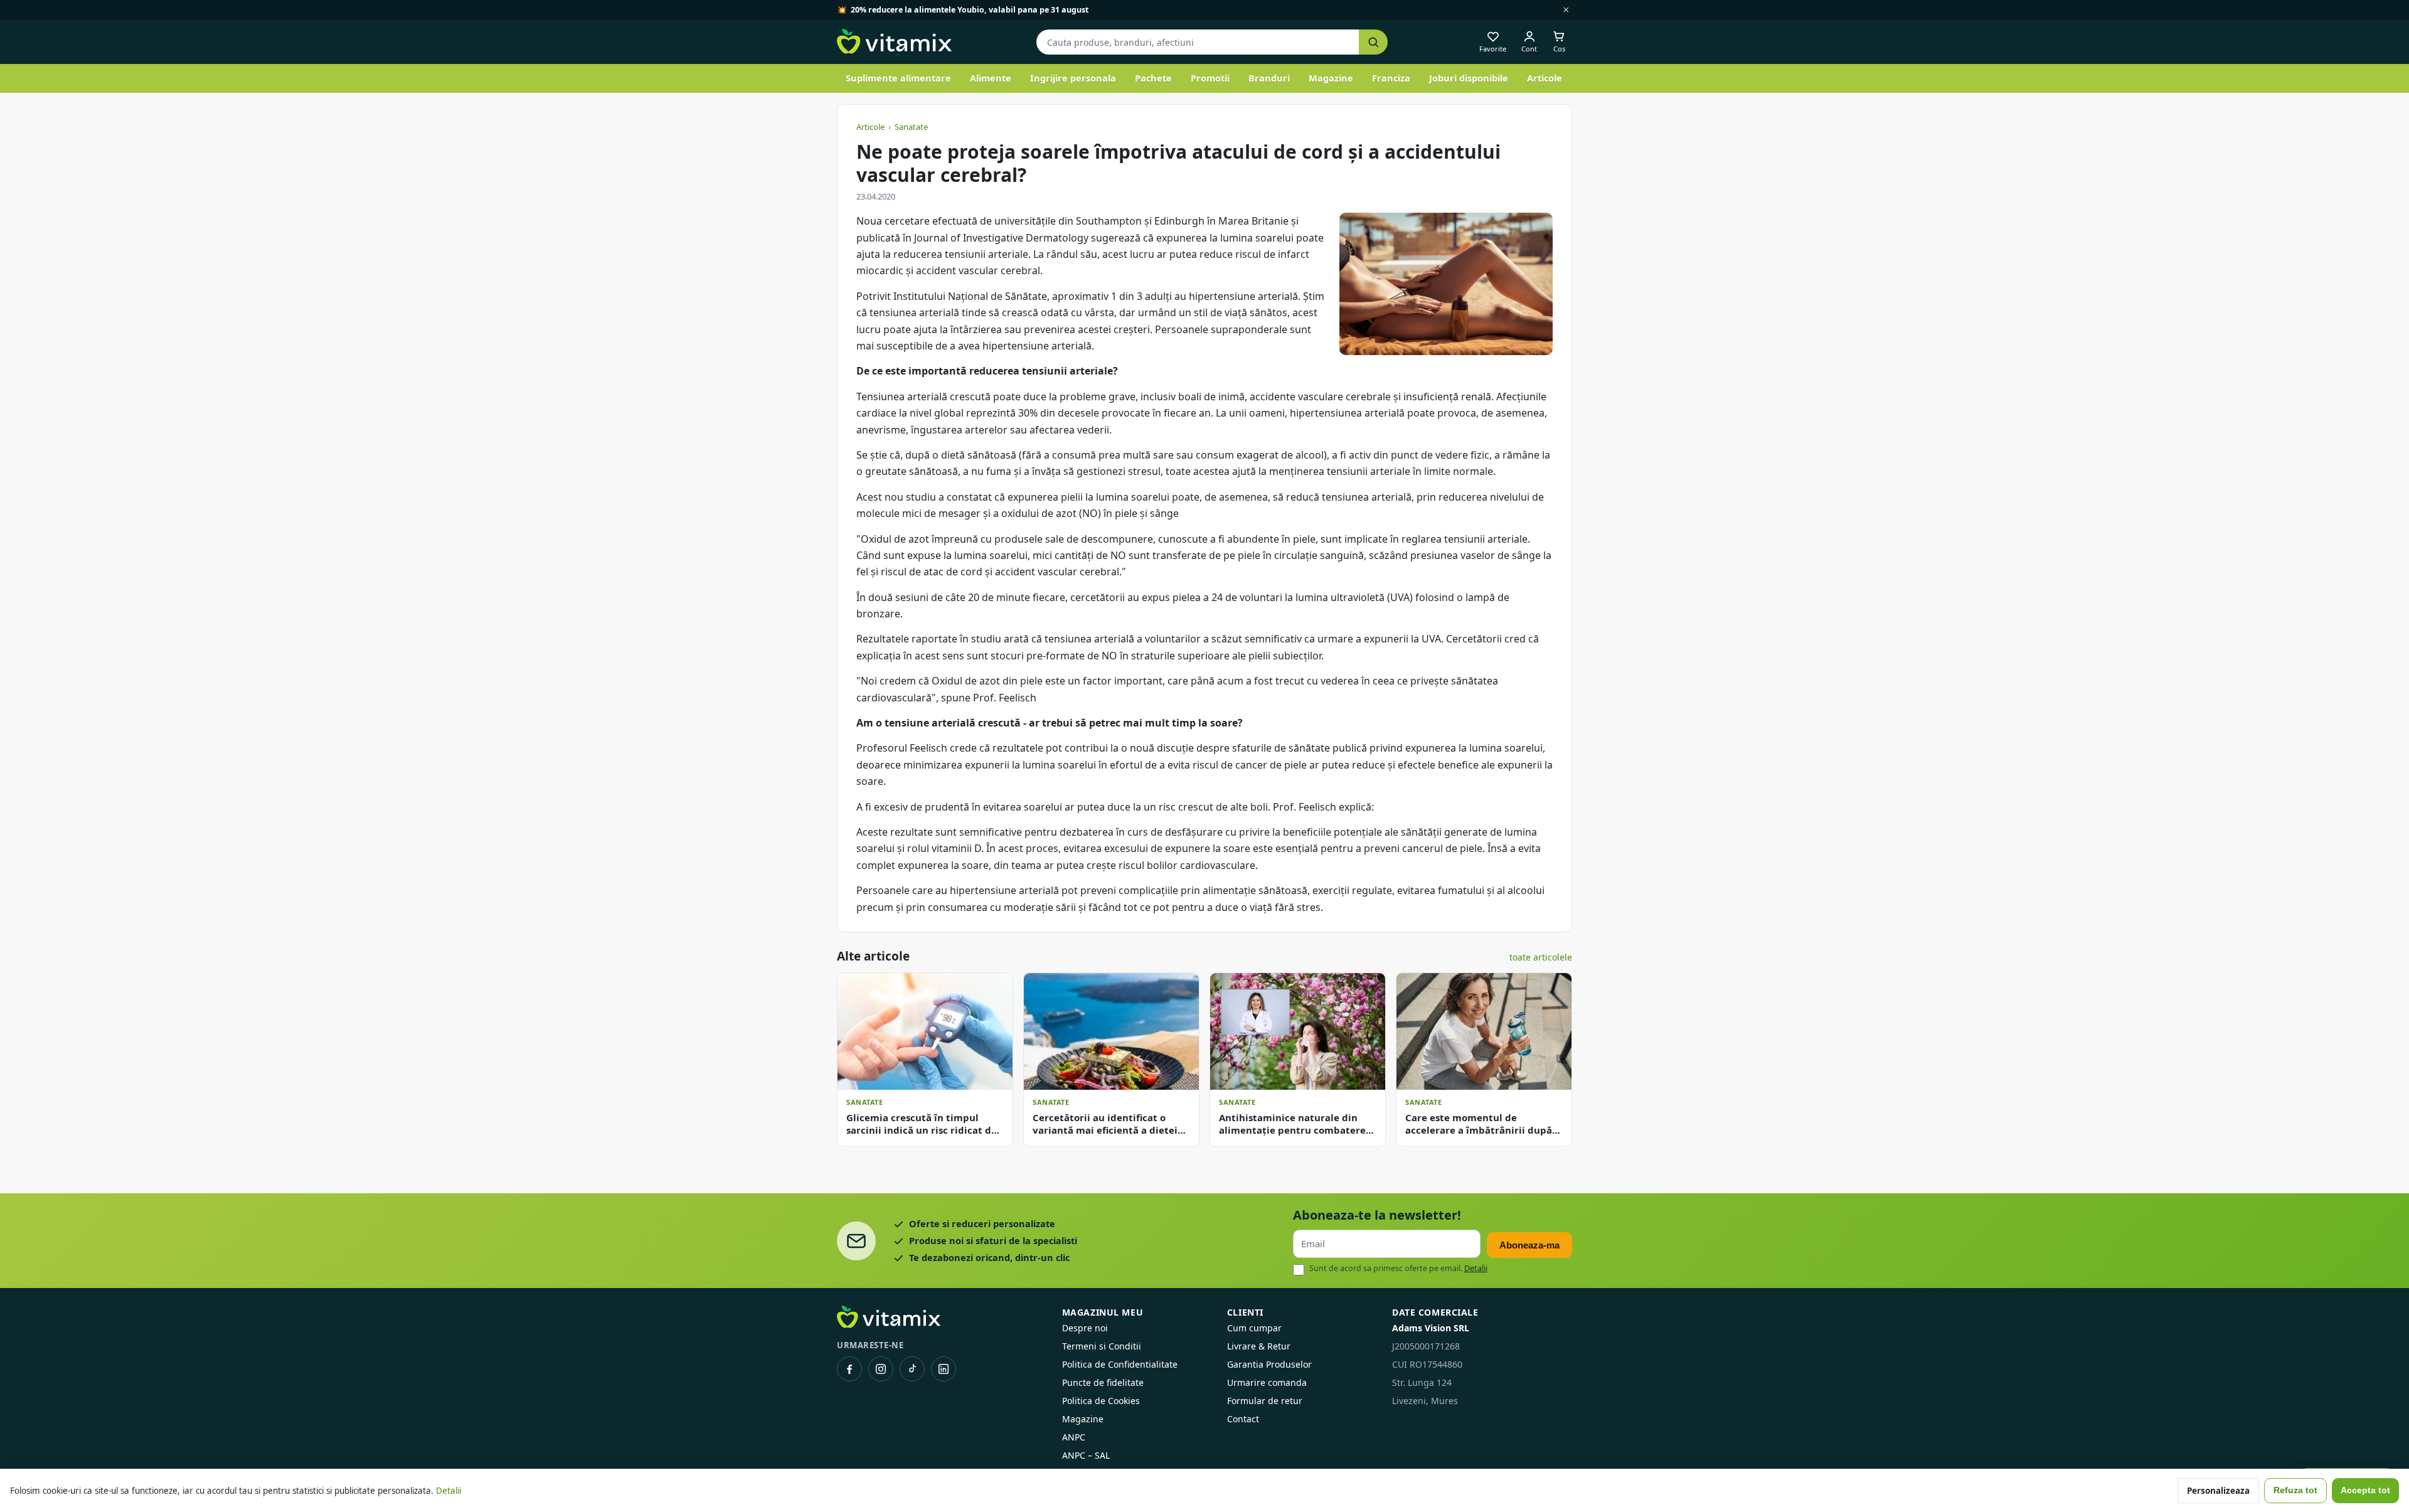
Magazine (1331, 78)
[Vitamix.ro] (894, 42)
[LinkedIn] (944, 1369)
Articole (1545, 78)
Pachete (1153, 78)
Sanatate (911, 127)
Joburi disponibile (1469, 78)
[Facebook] (849, 1369)
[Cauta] (1373, 42)
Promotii (1210, 78)
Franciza (1391, 78)
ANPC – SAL (1086, 1455)
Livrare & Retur (1259, 1346)
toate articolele (1541, 957)
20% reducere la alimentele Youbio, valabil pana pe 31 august (970, 10)
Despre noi (1085, 1328)
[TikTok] (912, 1369)
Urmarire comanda (1267, 1382)
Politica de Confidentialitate (1120, 1364)
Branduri (1269, 78)
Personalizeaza (2218, 1491)
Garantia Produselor (1269, 1364)
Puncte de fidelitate (1103, 1382)
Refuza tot (2295, 1490)
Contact (1243, 1419)
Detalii (1476, 1268)
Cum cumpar (1254, 1328)
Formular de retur (1265, 1401)
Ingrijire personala (1073, 78)
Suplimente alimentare (898, 78)
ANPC (1074, 1437)
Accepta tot (2365, 1490)
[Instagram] (881, 1369)
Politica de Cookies (1101, 1401)
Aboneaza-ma (1529, 1245)
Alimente (991, 78)
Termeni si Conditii (1102, 1346)
